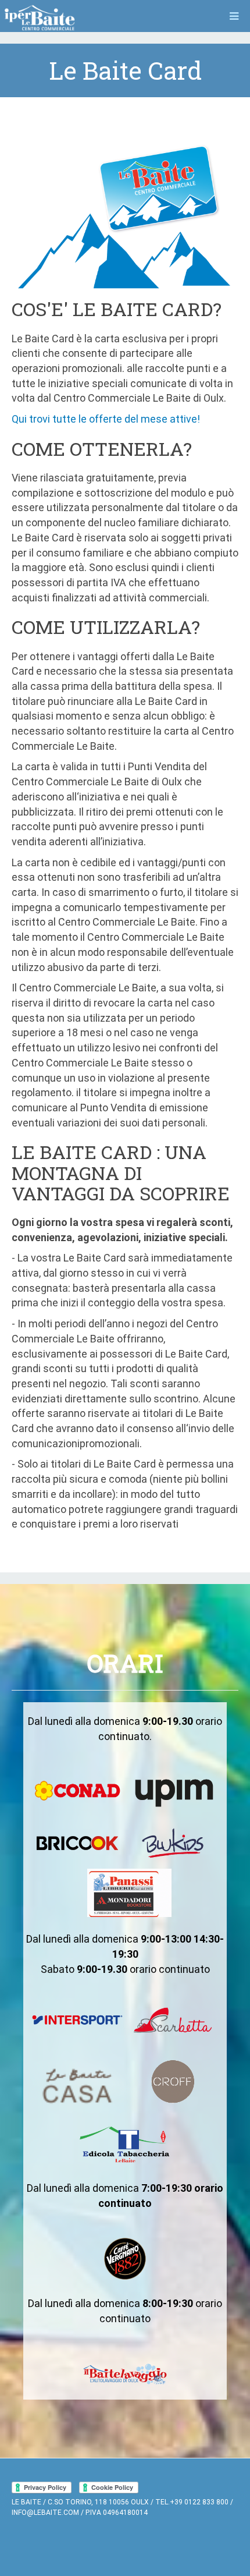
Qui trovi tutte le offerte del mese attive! (106, 419)
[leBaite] (40, 18)
